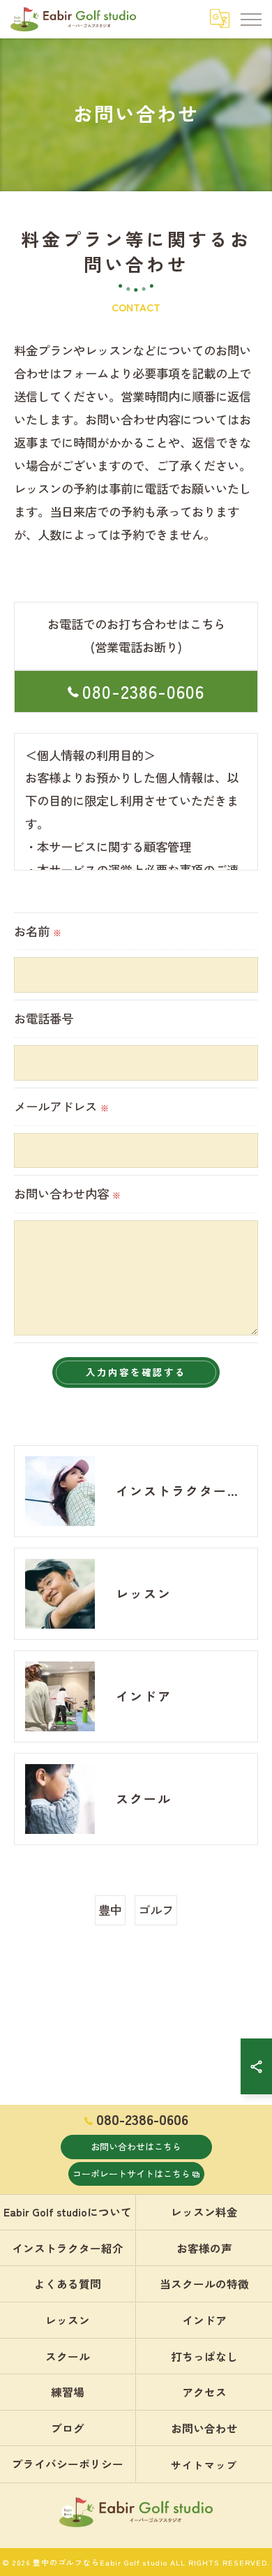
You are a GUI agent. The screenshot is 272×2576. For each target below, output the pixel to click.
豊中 (110, 1910)
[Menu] (250, 19)
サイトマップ (204, 2465)
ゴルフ (156, 1910)
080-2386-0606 (143, 691)
